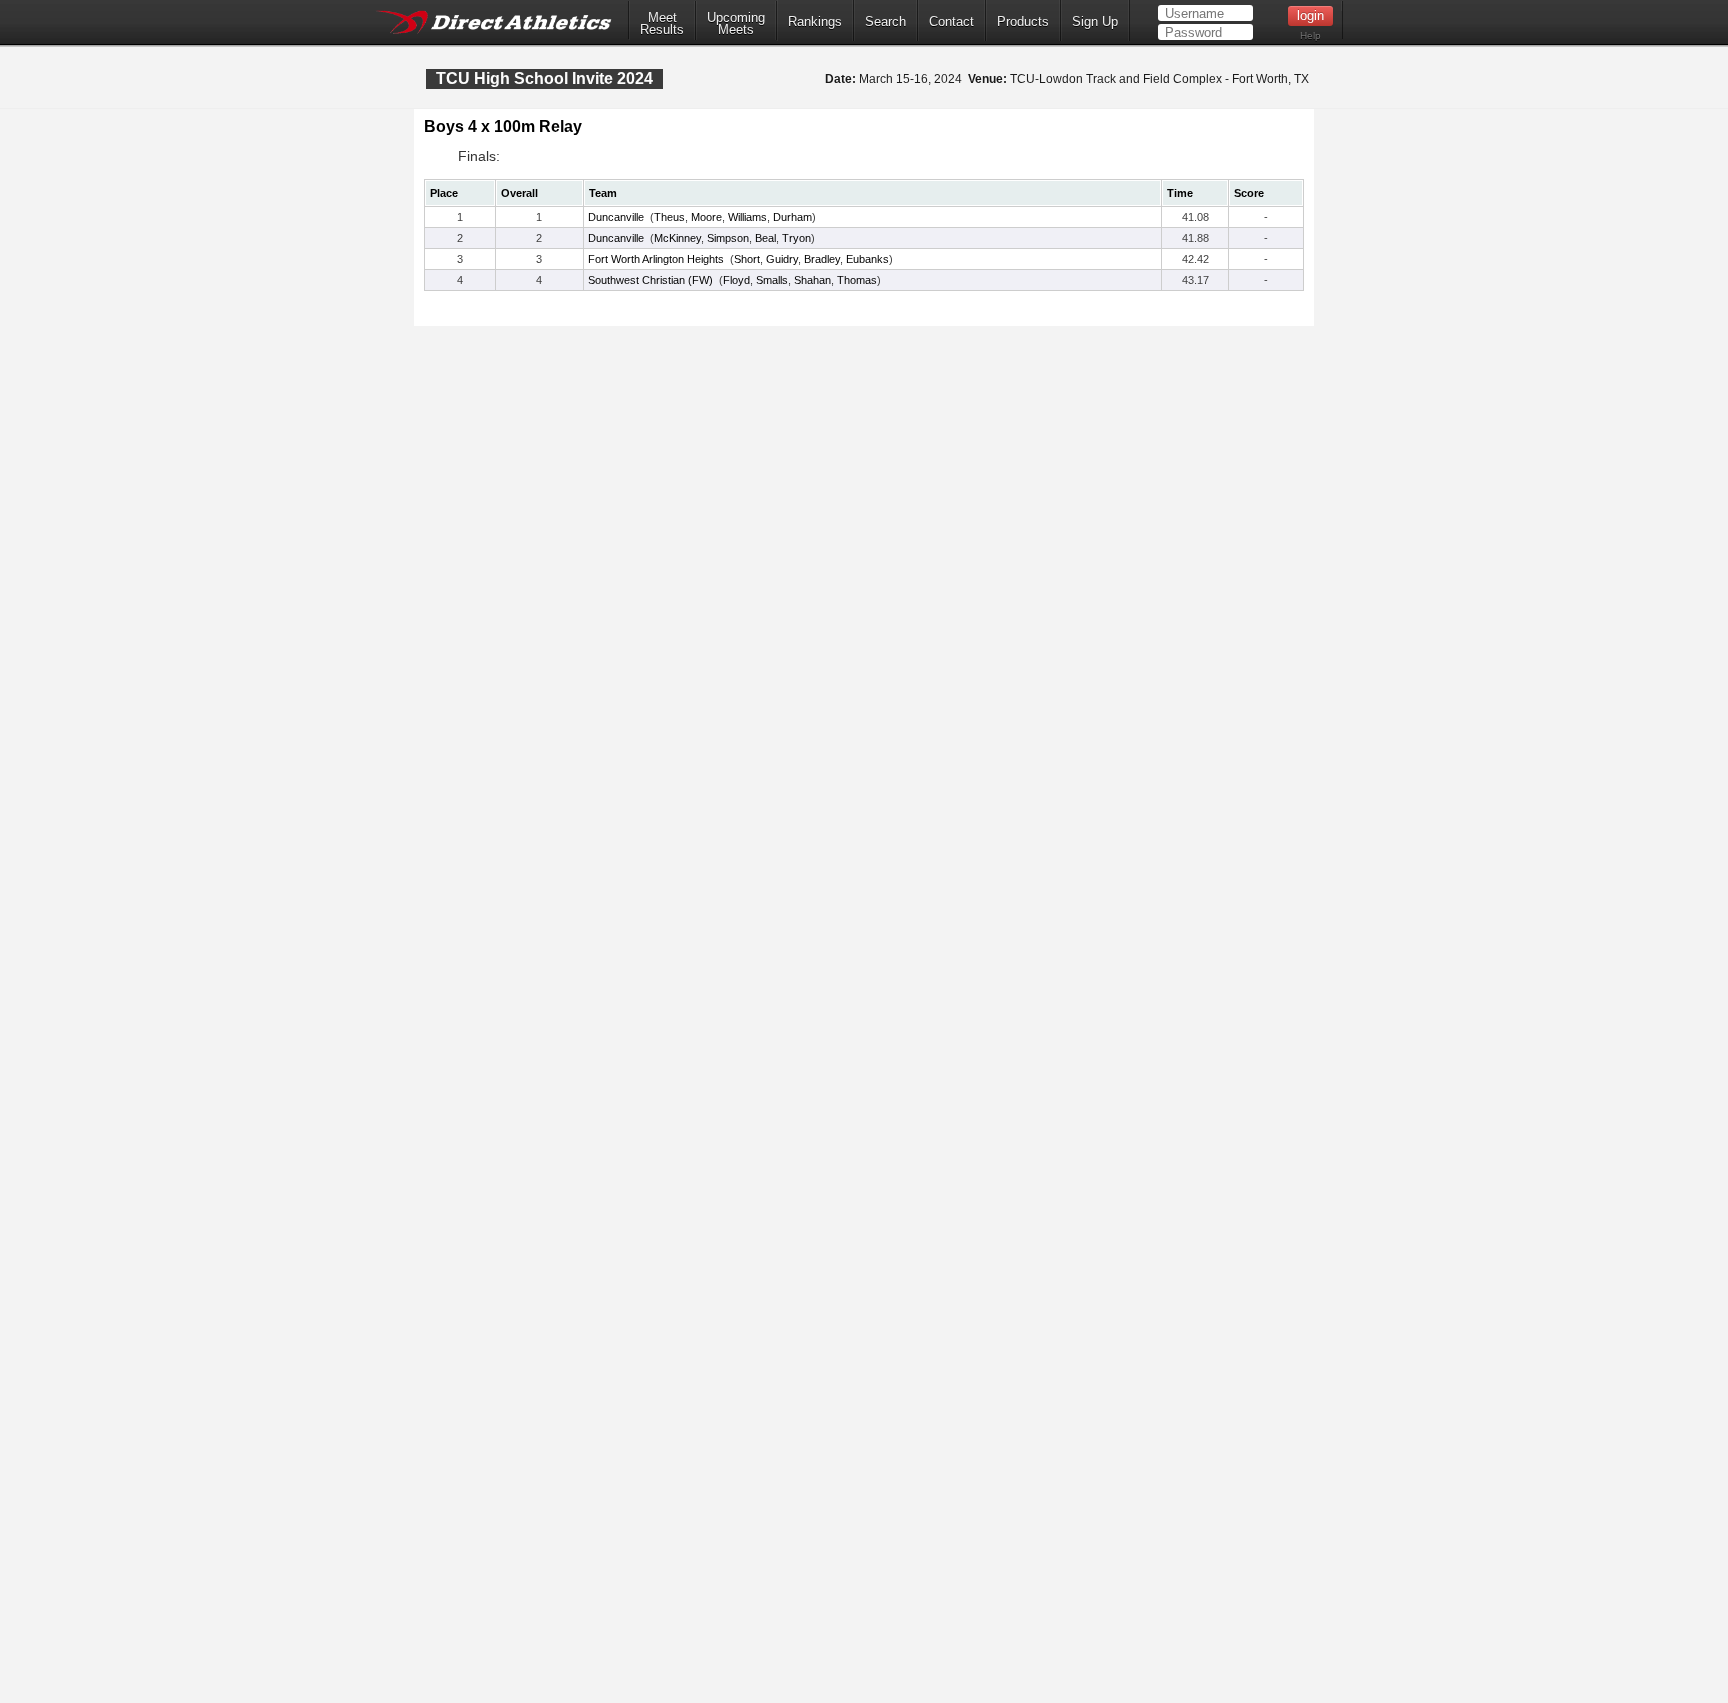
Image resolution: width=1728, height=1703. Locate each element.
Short (747, 259)
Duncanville (616, 217)
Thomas (857, 280)
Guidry (782, 259)
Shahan (812, 280)
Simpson (728, 238)
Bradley (822, 259)
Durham (792, 217)
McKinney (677, 238)
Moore (706, 217)
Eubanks (867, 259)
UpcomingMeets (736, 24)
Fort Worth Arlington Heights (656, 259)
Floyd (736, 280)
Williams (747, 217)
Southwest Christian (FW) (650, 280)
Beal (765, 238)
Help (1310, 35)
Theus (669, 217)
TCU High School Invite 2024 (544, 78)
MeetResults (662, 24)
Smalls (772, 280)
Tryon (796, 238)
